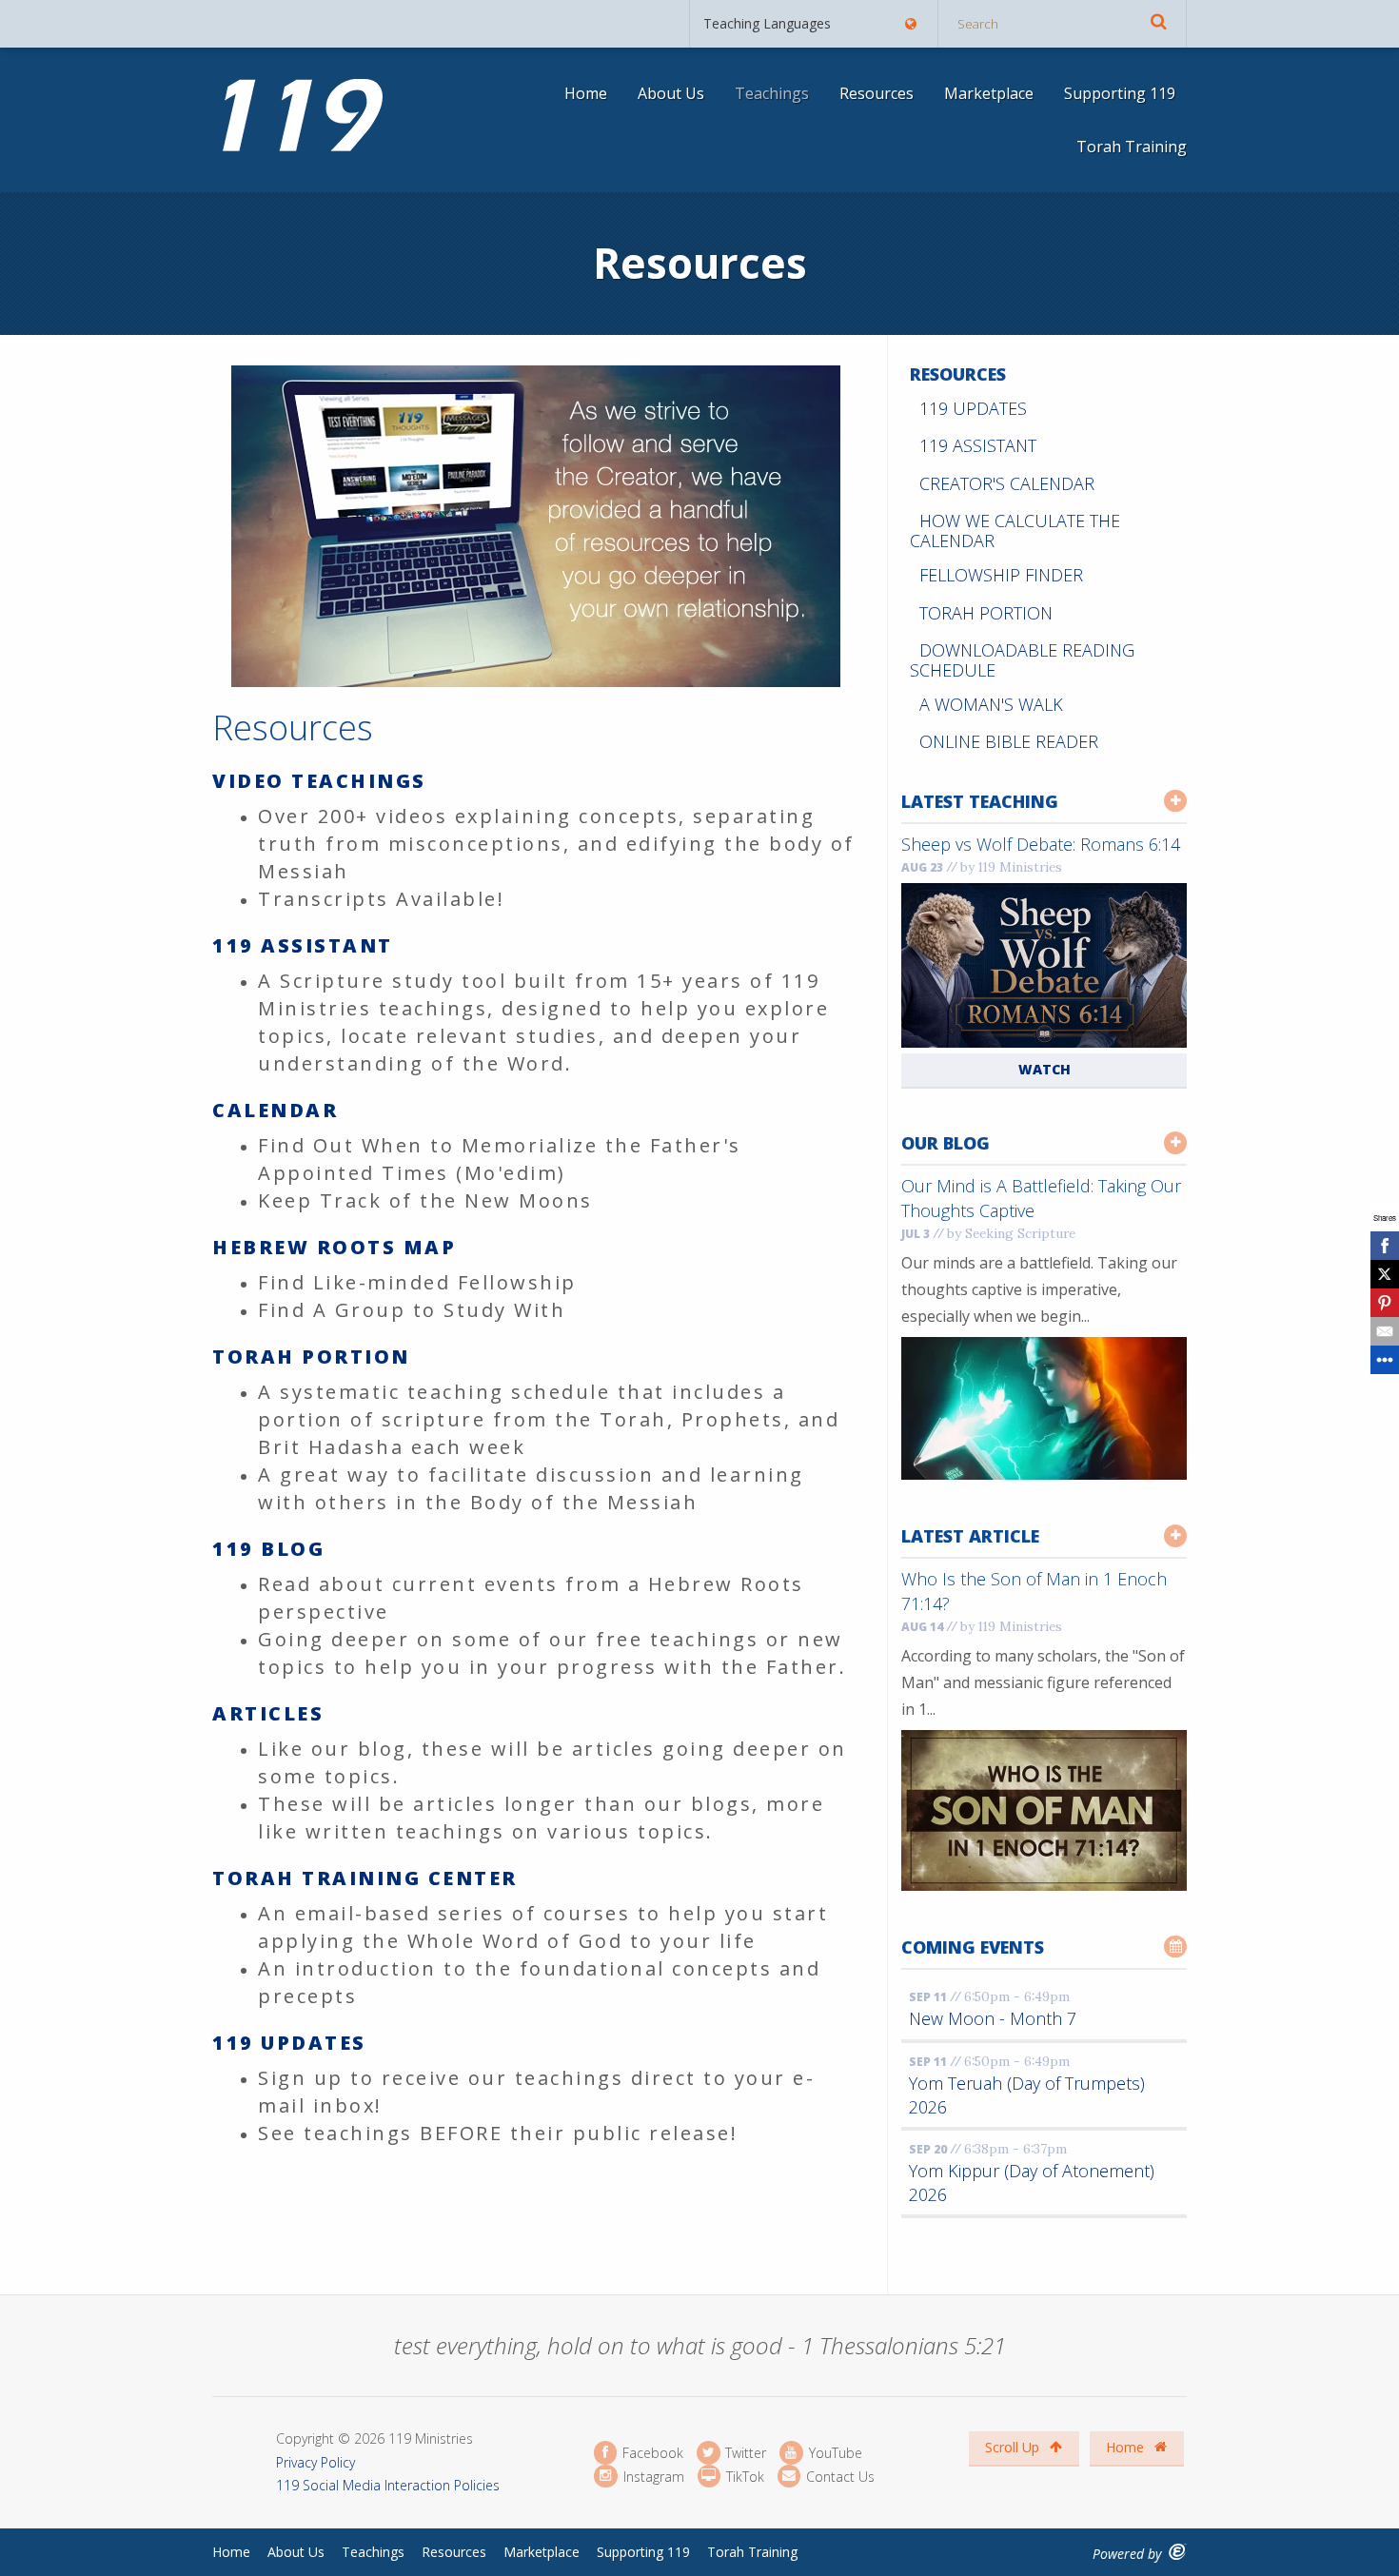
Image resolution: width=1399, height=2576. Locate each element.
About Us (671, 93)
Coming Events (973, 1947)
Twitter (744, 2453)
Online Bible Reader (1009, 741)
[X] (1385, 1274)
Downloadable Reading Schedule (1022, 660)
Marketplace (989, 93)
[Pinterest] (1385, 1303)
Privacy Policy (315, 2462)
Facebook (651, 2453)
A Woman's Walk (991, 704)
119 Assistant (303, 945)
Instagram (651, 2476)
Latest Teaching (980, 801)
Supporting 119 (1120, 93)
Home (586, 93)
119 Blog (268, 1549)
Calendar (275, 1110)
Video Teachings (319, 781)
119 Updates (289, 2043)
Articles (268, 1713)
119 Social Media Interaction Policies (388, 2485)
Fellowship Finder (1001, 575)
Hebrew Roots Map (334, 1247)
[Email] (1385, 1331)
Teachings (772, 93)
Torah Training (1132, 147)
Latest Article (970, 1536)
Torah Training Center (365, 1878)
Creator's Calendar (1007, 483)
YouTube (833, 2453)
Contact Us (838, 2476)
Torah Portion (311, 1357)
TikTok (743, 2476)
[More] (1385, 1360)
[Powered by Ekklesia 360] (1178, 2552)
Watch (1044, 1069)
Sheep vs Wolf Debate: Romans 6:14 (1041, 844)
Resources (877, 93)
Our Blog (946, 1143)
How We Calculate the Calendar (1015, 531)
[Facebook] (1385, 1246)
